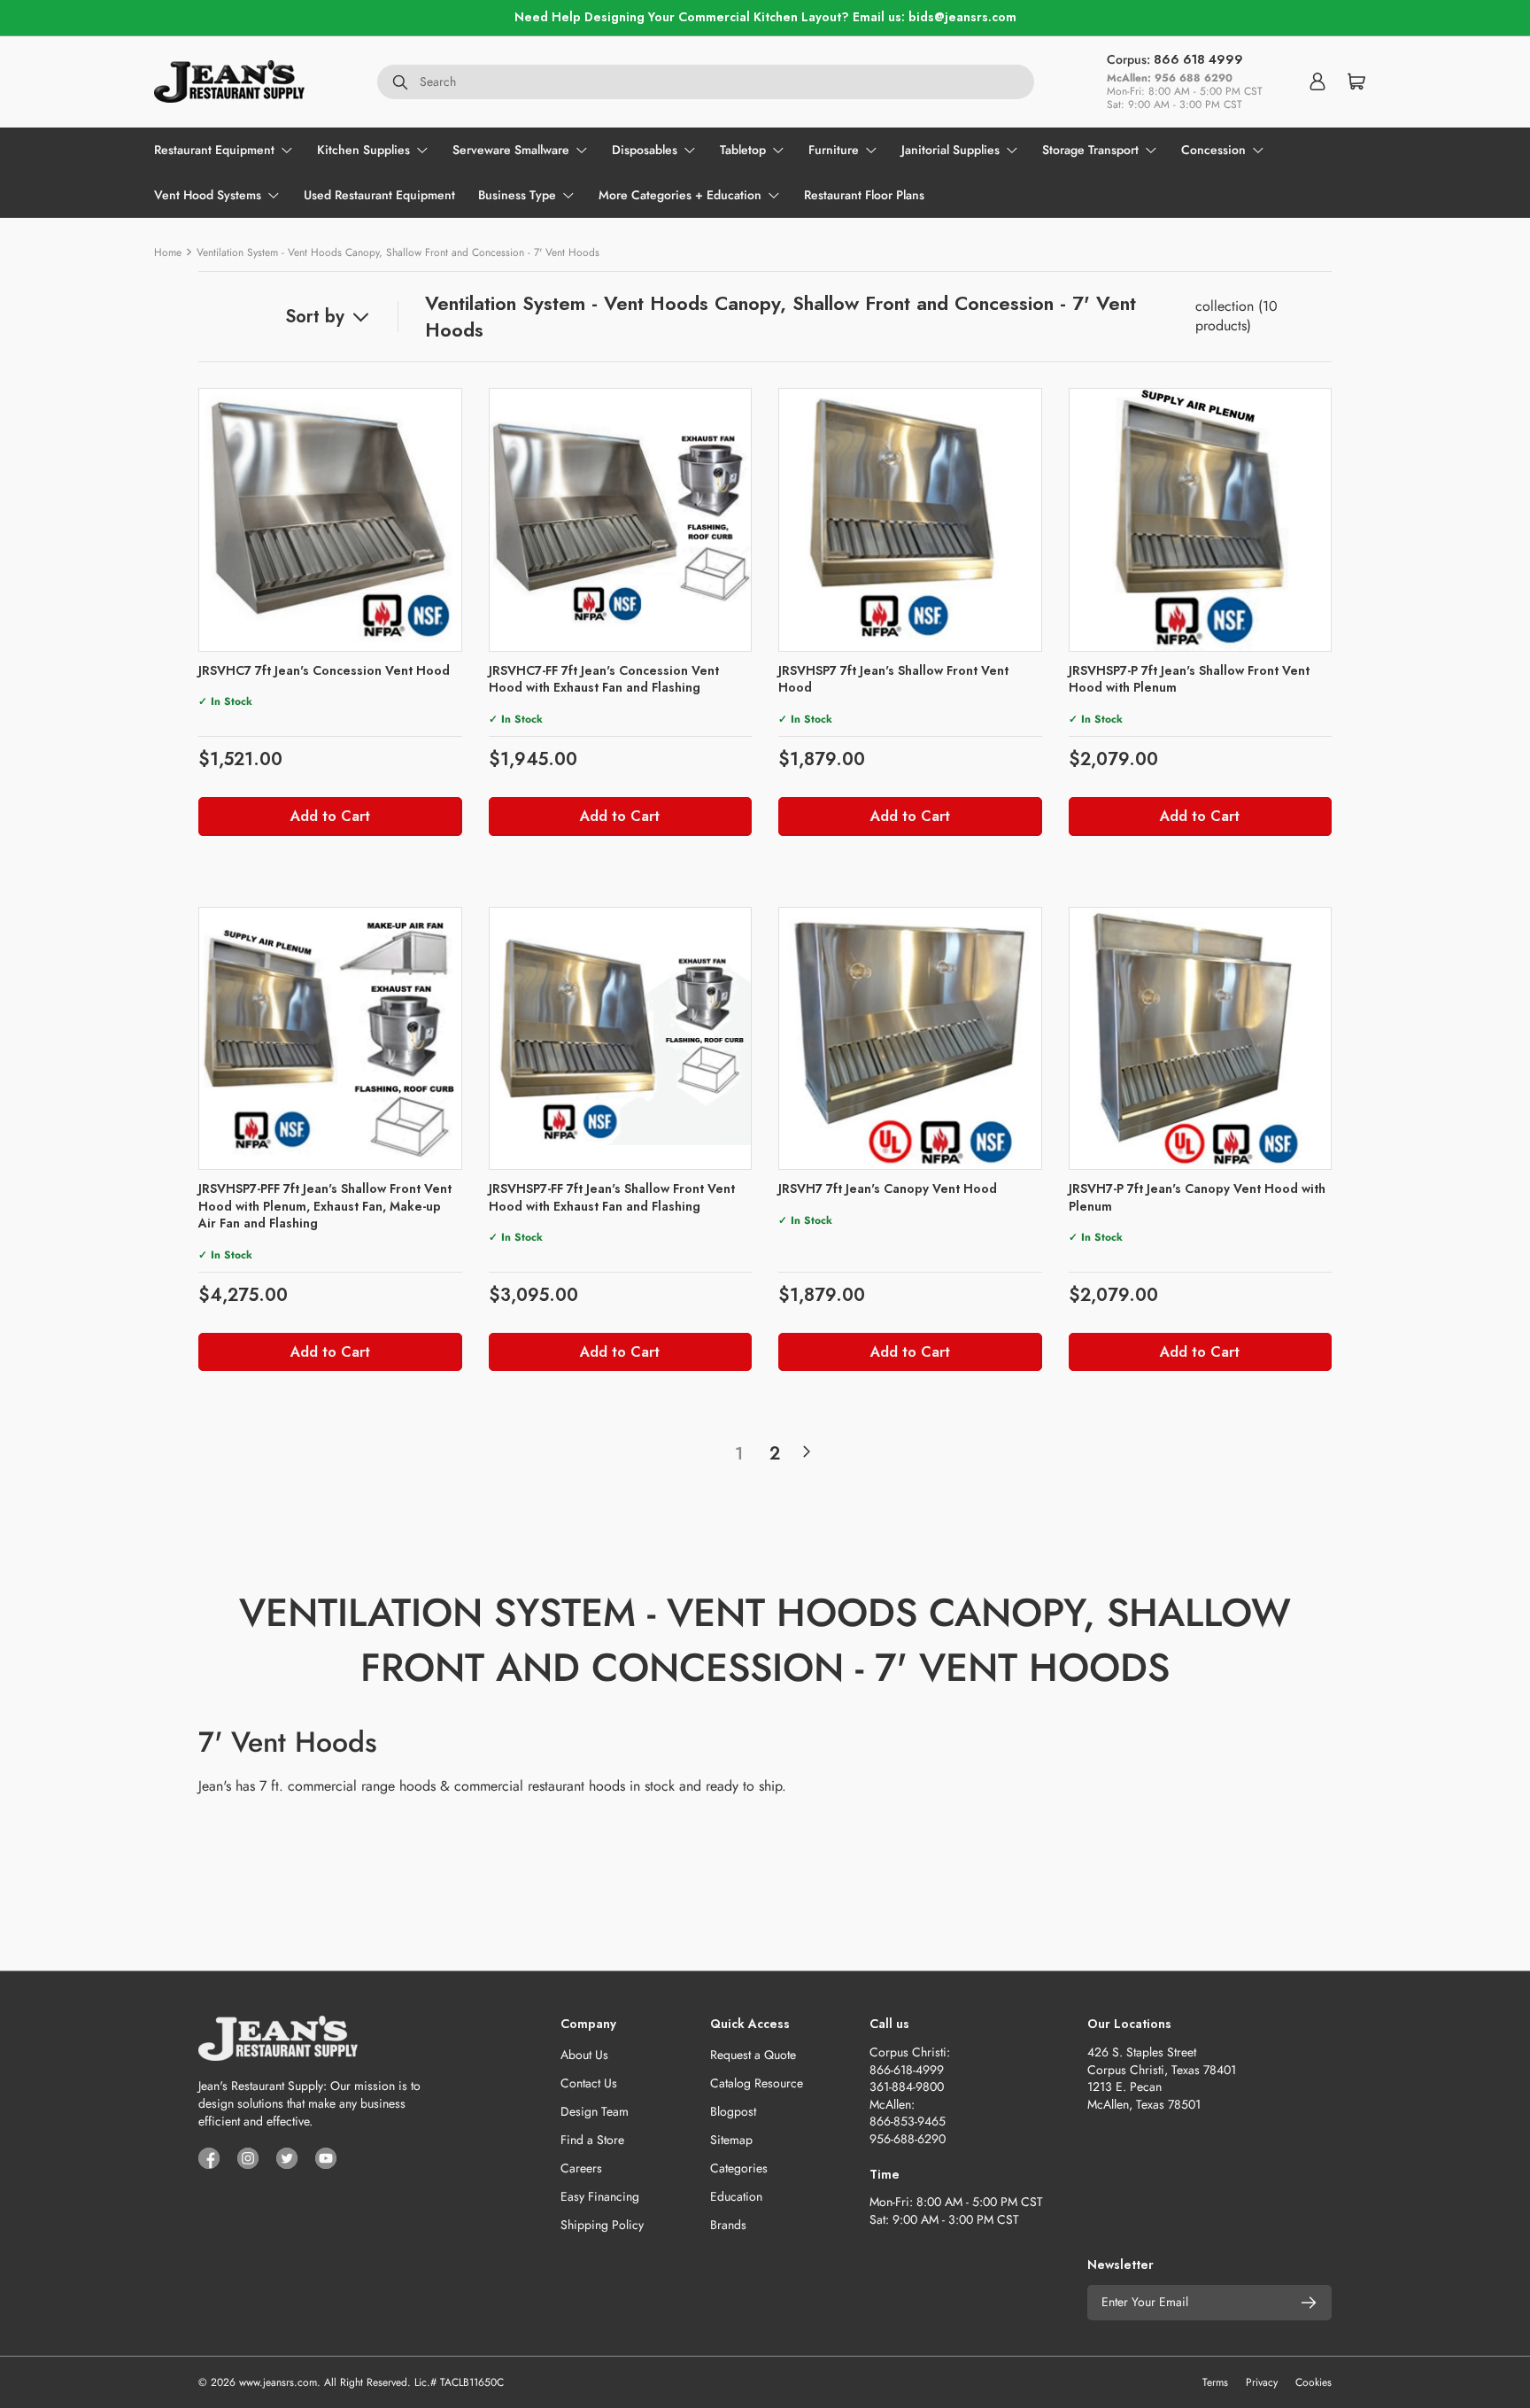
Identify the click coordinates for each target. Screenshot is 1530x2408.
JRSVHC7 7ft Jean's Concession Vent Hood (324, 670)
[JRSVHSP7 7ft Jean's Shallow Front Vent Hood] (910, 520)
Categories (739, 2168)
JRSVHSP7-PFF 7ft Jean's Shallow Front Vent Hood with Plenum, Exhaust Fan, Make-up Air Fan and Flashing (325, 1206)
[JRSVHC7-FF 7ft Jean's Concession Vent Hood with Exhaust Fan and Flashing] (621, 520)
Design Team (595, 2111)
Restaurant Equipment (214, 150)
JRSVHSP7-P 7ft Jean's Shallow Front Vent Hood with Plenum (1189, 679)
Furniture (834, 150)
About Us (584, 2055)
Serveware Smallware (511, 150)
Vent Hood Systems (208, 195)
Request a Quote (753, 2055)
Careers (581, 2168)
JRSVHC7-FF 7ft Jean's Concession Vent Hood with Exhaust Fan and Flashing (604, 679)
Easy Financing (600, 2196)
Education (736, 2196)
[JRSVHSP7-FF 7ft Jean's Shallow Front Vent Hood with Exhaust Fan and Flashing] (621, 1039)
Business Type (517, 195)
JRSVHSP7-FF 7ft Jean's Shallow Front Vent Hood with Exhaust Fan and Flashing (612, 1197)
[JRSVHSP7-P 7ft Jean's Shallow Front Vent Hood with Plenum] (1201, 520)
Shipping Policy (602, 2225)
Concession (1213, 150)
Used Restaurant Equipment (379, 195)
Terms (1215, 2382)
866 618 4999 (1198, 59)
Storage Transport (1090, 150)
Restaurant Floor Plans (864, 195)
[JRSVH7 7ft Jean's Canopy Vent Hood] (910, 1039)
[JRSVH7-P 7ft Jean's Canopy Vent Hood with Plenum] (1201, 1039)
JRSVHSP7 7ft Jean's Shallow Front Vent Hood (893, 679)
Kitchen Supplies (363, 150)
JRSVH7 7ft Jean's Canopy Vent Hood (888, 1189)
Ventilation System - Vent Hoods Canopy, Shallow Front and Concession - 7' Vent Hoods (398, 252)
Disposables (645, 150)
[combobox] (706, 81)
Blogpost (733, 2111)
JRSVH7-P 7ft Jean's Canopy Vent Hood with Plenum (1197, 1197)
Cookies (1314, 2382)
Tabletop (743, 150)
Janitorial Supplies (950, 150)
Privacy (1262, 2382)
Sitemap (731, 2140)
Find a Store (592, 2140)
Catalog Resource (757, 2083)
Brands (728, 2225)
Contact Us (589, 2083)
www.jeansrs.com (278, 2382)
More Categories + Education (680, 195)
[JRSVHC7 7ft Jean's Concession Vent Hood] (330, 520)
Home (168, 252)
